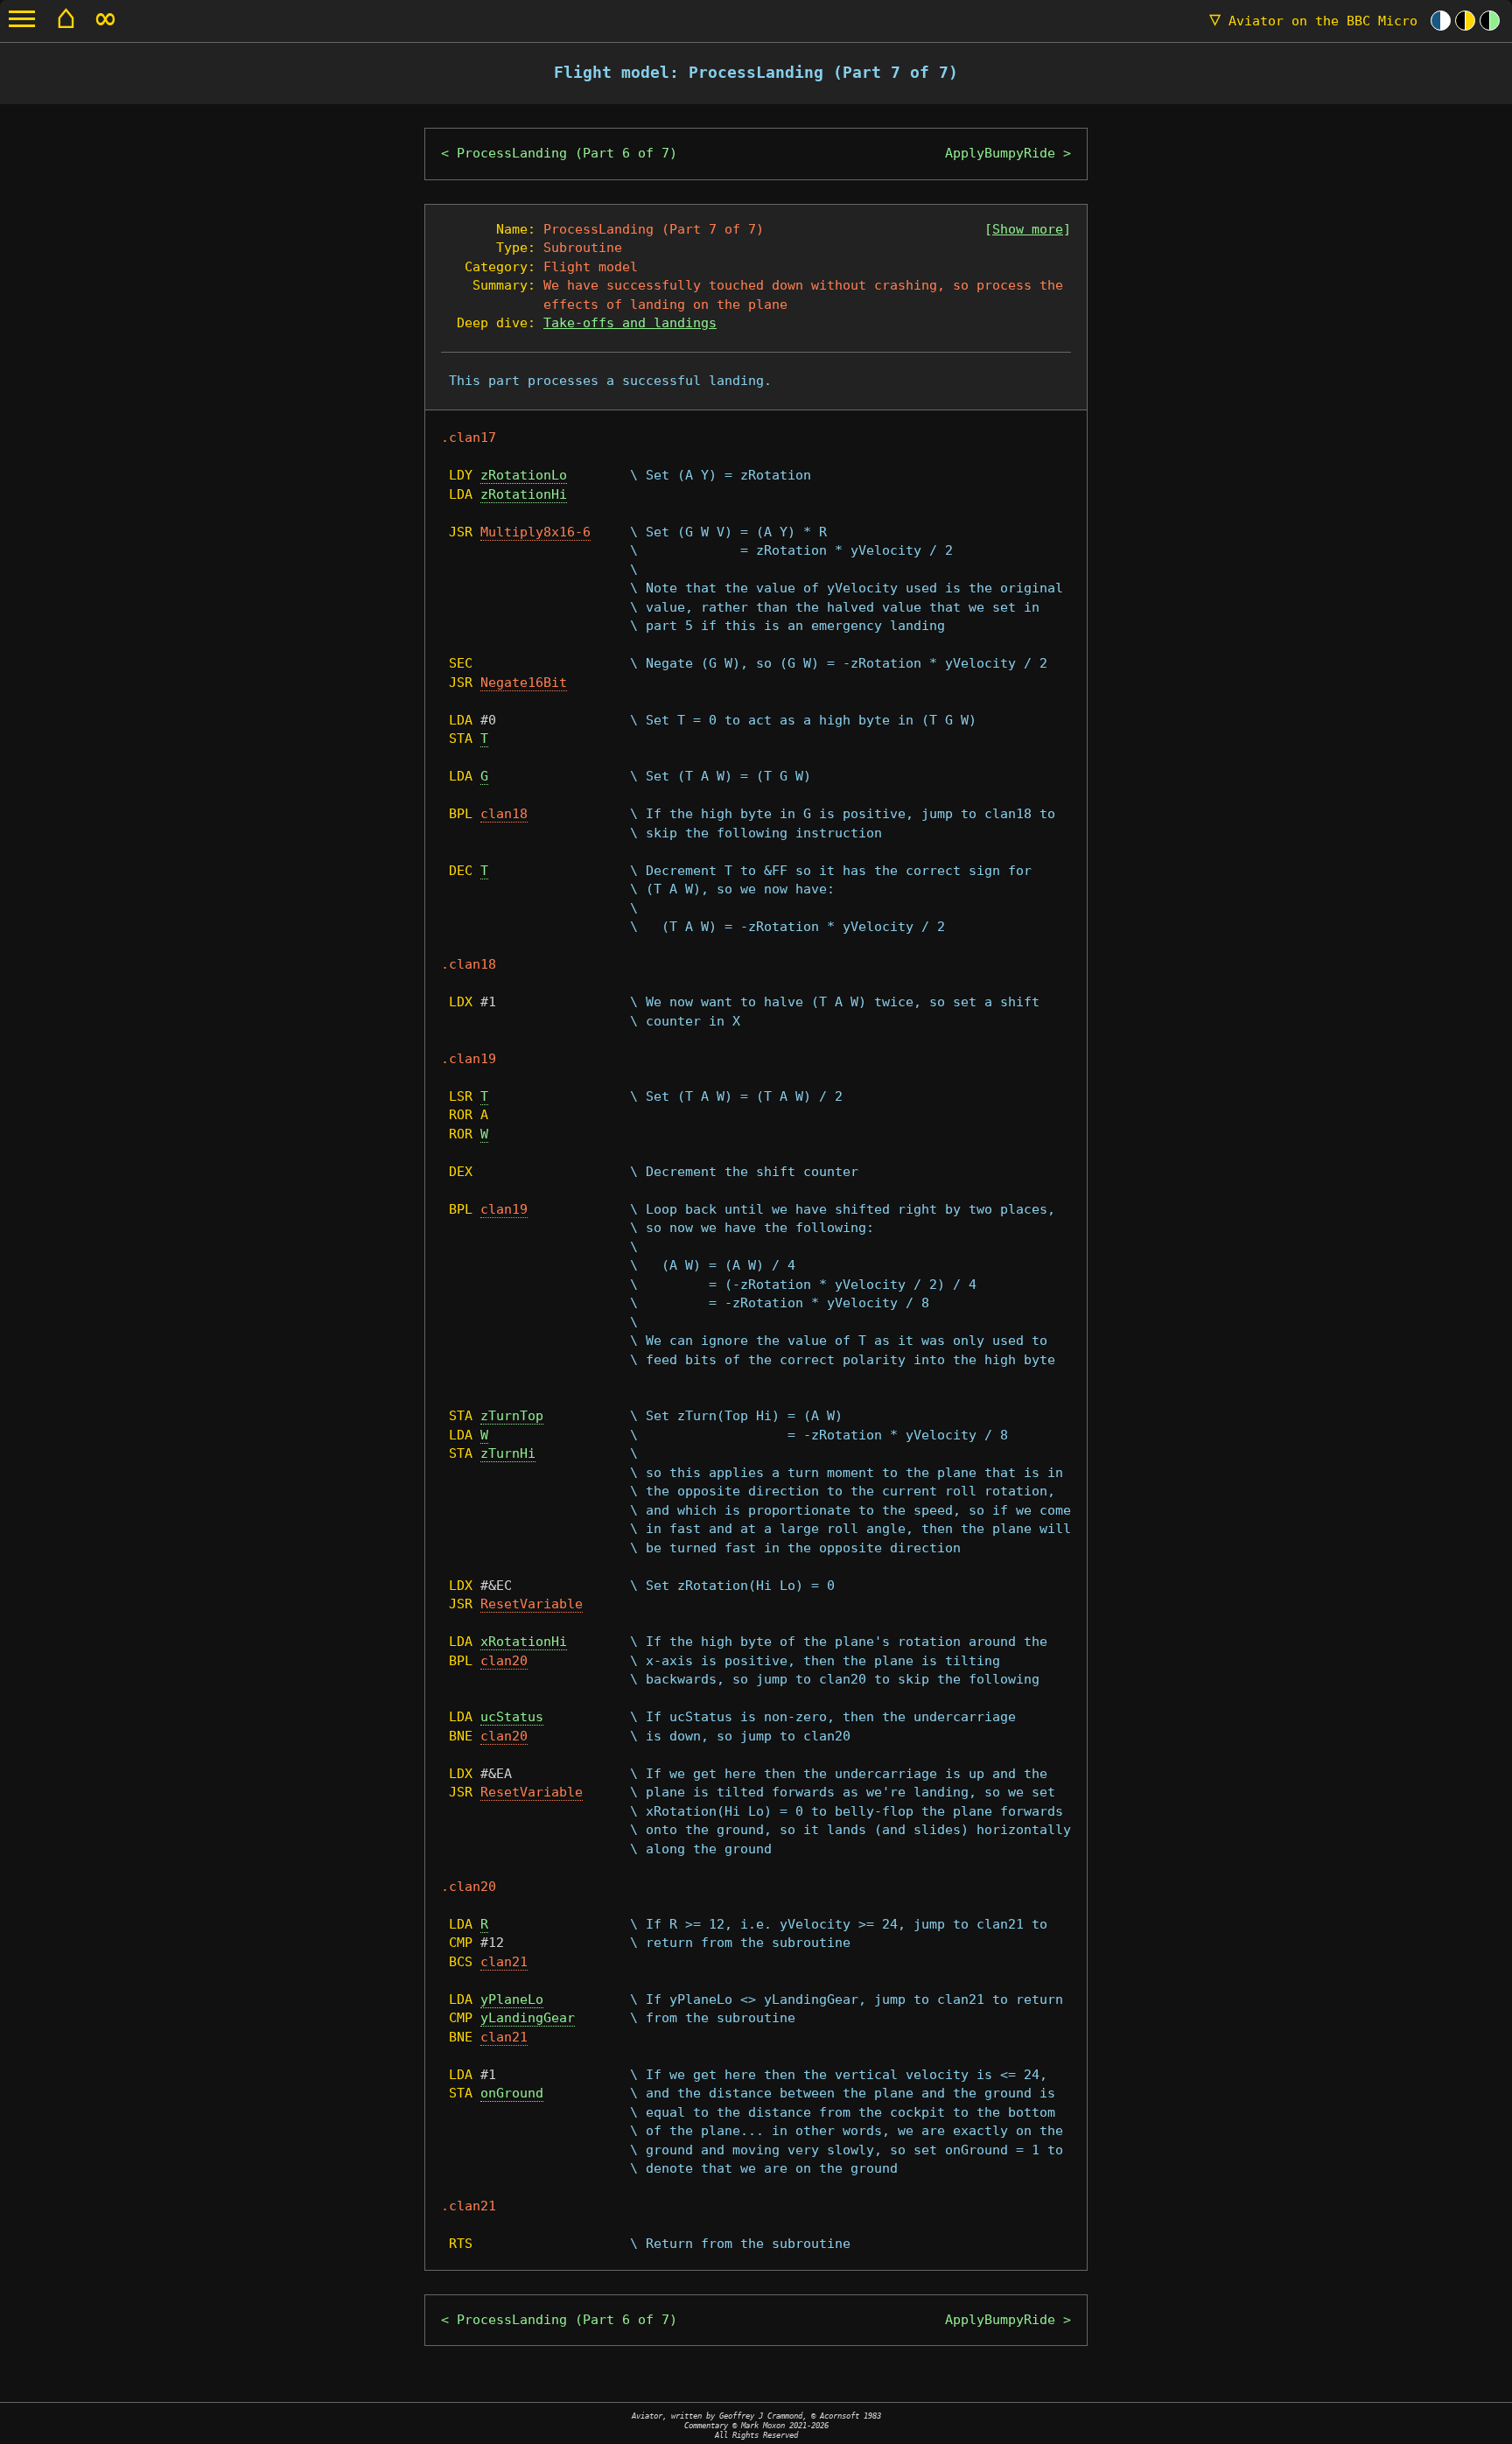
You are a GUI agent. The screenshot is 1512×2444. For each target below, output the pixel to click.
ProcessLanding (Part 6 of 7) (567, 153)
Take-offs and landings (630, 323)
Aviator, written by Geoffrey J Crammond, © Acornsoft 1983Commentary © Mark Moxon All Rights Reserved (756, 2425)
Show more (1028, 229)
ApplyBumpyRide (1000, 153)
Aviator (1313, 21)
